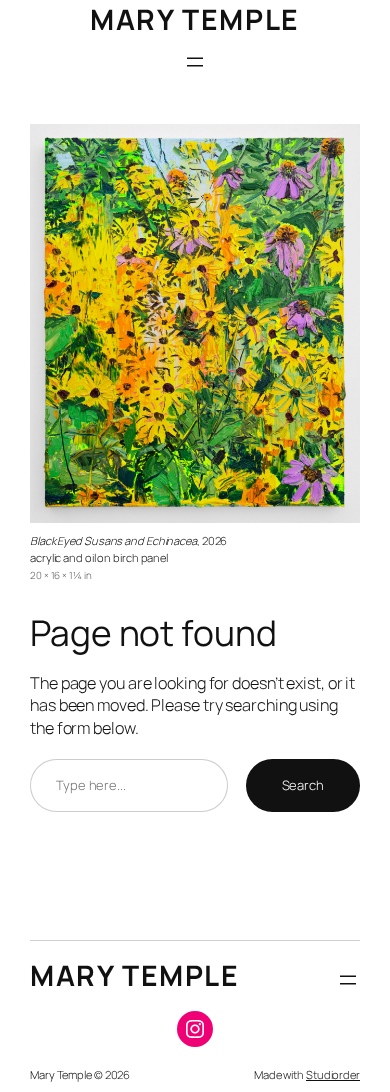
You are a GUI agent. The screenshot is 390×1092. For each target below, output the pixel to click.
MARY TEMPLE (195, 19)
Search (303, 785)
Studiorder (333, 1074)
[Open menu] (195, 62)
